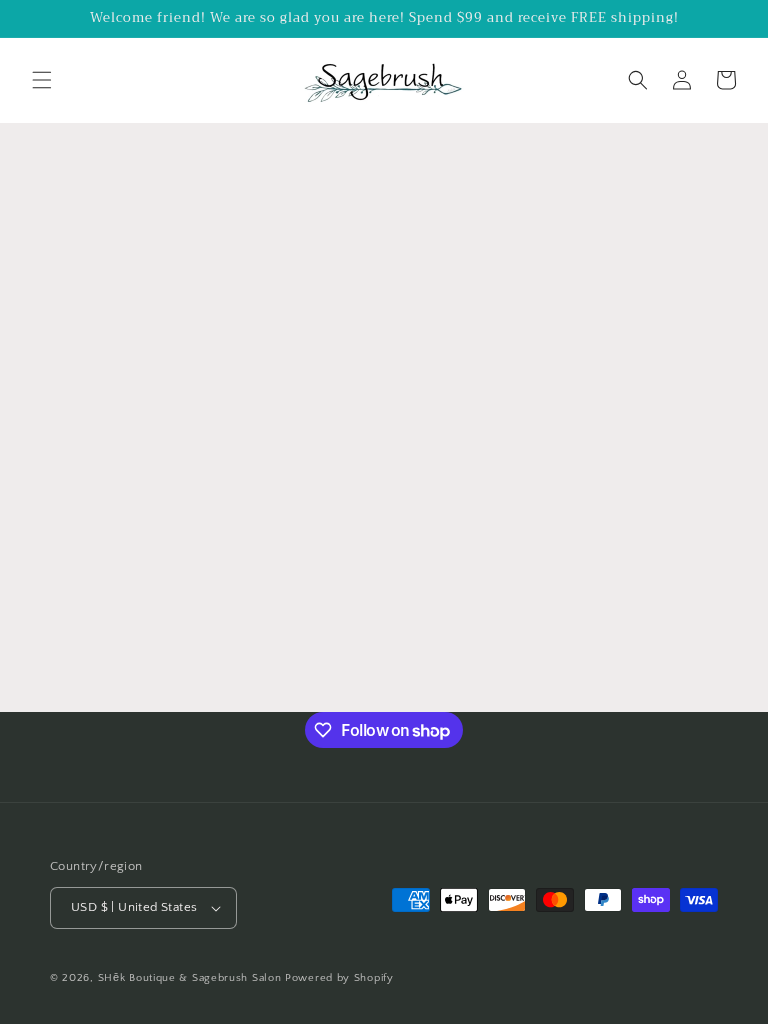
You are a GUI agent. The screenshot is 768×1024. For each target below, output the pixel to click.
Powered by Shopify (339, 978)
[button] (42, 80)
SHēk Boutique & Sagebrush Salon (191, 978)
